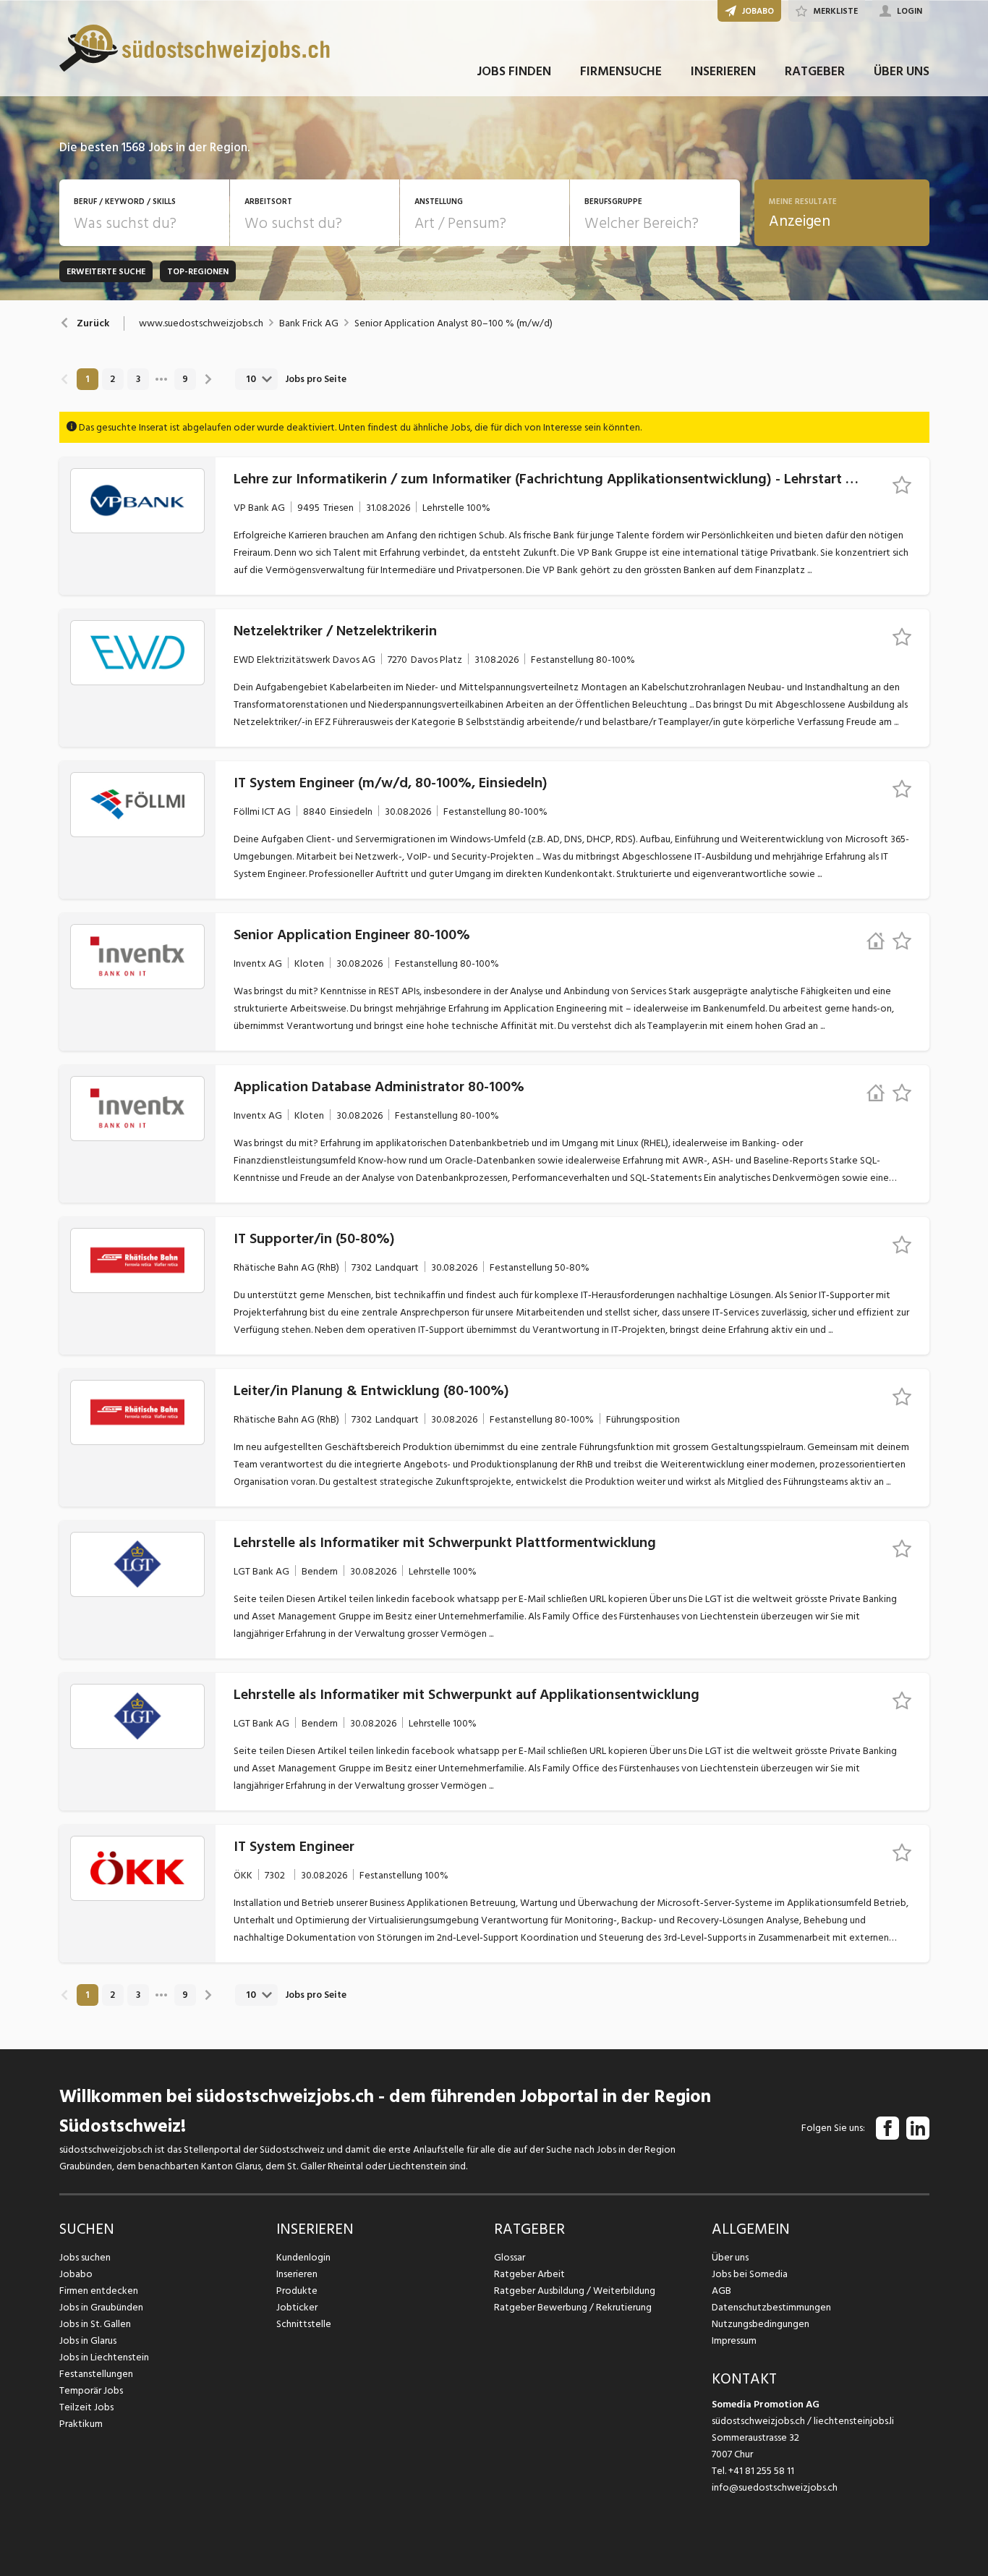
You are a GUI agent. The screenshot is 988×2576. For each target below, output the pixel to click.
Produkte (297, 2291)
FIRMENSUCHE (621, 71)
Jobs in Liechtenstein (104, 2357)
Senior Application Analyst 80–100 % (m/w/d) (453, 323)
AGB (721, 2291)
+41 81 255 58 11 (761, 2471)
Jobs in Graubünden (101, 2307)
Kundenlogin (303, 2257)
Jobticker (297, 2307)
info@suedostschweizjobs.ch (775, 2487)
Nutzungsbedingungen (761, 2324)
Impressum (734, 2340)
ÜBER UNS (902, 71)
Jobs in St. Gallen (95, 2324)
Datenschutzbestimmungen (771, 2307)
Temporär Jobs (91, 2390)
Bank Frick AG (309, 323)
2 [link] (112, 379)
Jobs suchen (85, 2257)
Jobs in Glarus (88, 2340)
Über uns (730, 2257)
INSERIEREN (723, 71)
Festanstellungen (96, 2374)
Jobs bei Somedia (750, 2274)
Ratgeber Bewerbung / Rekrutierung (573, 2307)
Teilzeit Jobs (86, 2407)
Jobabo (76, 2274)
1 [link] (87, 379)
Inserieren (297, 2274)
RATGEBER (815, 71)
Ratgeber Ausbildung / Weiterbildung (575, 2291)
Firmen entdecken (99, 2291)
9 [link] (185, 379)
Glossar (510, 2257)
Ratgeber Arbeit (529, 2274)
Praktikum (81, 2424)
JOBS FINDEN (514, 71)
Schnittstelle (304, 2324)
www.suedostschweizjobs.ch (201, 323)
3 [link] (138, 379)
